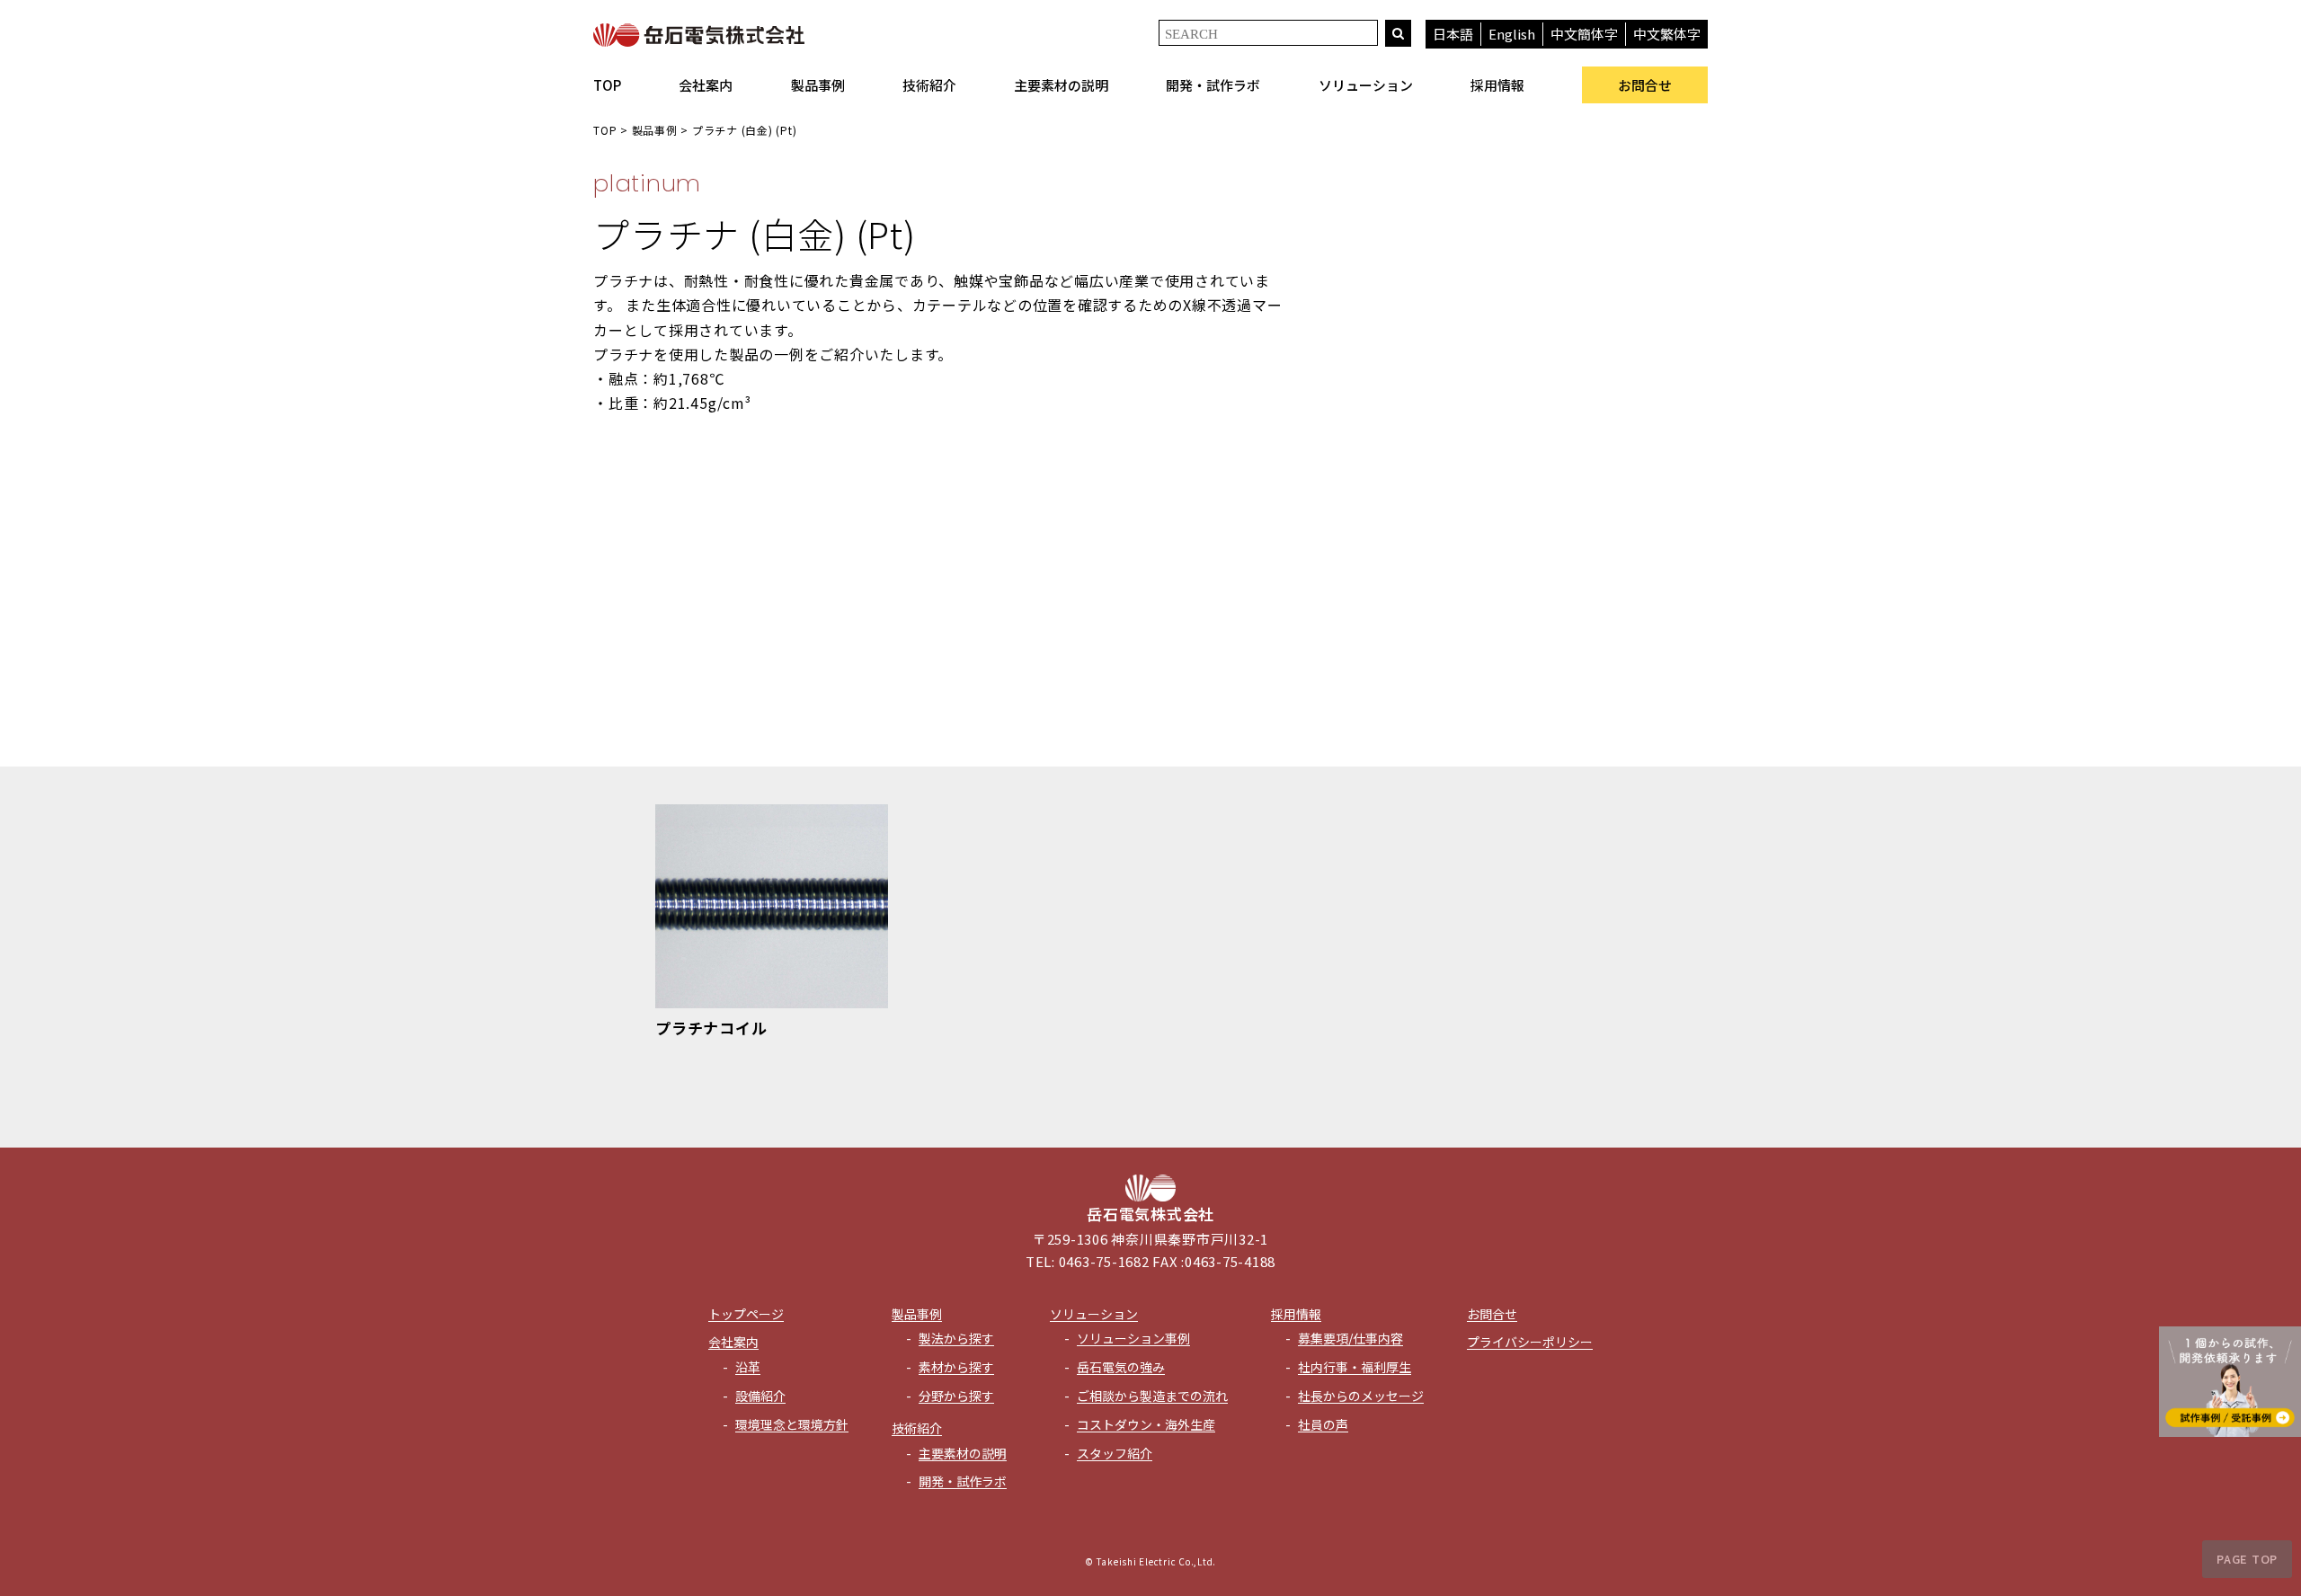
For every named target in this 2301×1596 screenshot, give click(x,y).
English (1512, 34)
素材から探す (956, 1367)
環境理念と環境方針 (792, 1424)
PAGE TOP (2247, 1559)
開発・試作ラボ (1213, 85)
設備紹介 (760, 1396)
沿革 (748, 1367)
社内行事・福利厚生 (1355, 1367)
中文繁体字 (1667, 34)
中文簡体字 (1584, 34)
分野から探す (956, 1396)
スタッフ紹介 (1115, 1453)
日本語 (1453, 34)
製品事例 (818, 85)
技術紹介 (929, 85)
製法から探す (956, 1338)
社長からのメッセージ (1361, 1396)
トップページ (746, 1314)
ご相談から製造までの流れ (1152, 1396)
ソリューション (1366, 85)
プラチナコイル (711, 1028)
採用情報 (1497, 85)
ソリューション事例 (1133, 1338)
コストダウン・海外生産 (1146, 1424)
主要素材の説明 (1061, 85)
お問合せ (1645, 85)
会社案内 (706, 85)
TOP (607, 85)
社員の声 (1323, 1424)
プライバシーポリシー (1530, 1342)
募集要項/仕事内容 (1350, 1338)
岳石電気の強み (1121, 1367)
